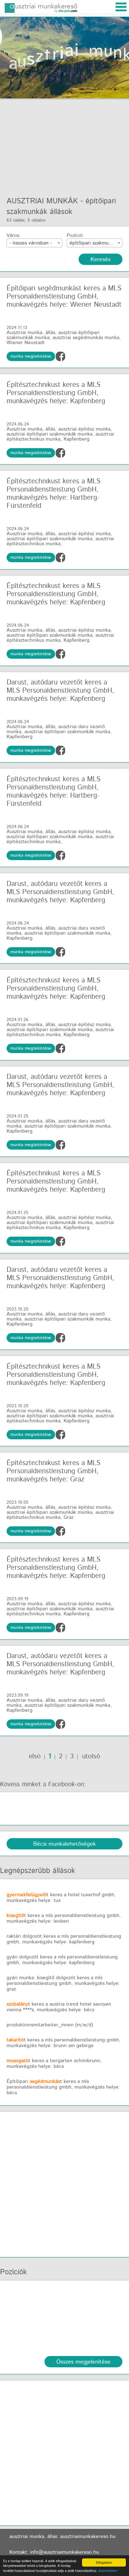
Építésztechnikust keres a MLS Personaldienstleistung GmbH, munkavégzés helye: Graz (54, 1471)
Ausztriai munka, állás (31, 333)
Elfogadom (104, 2562)
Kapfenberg (77, 439)
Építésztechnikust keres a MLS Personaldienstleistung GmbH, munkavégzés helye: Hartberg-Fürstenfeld (54, 494)
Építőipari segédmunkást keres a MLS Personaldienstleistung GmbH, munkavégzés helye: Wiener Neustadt (64, 297)
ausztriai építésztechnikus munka (60, 437)
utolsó (90, 1756)
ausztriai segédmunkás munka (86, 338)
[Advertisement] (64, 144)
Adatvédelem (108, 2571)
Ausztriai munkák (42, 201)
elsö (35, 1756)
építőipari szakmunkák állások (61, 206)
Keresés (101, 260)
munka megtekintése (31, 356)
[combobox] (34, 243)
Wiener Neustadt (26, 343)
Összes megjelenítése (83, 2362)
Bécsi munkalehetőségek (64, 1844)
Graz (69, 1517)
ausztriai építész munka (84, 429)
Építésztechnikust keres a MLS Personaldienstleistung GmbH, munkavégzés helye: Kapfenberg (56, 393)
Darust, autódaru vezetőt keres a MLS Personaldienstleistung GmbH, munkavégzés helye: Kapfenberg (60, 691)
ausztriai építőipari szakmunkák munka (49, 434)
